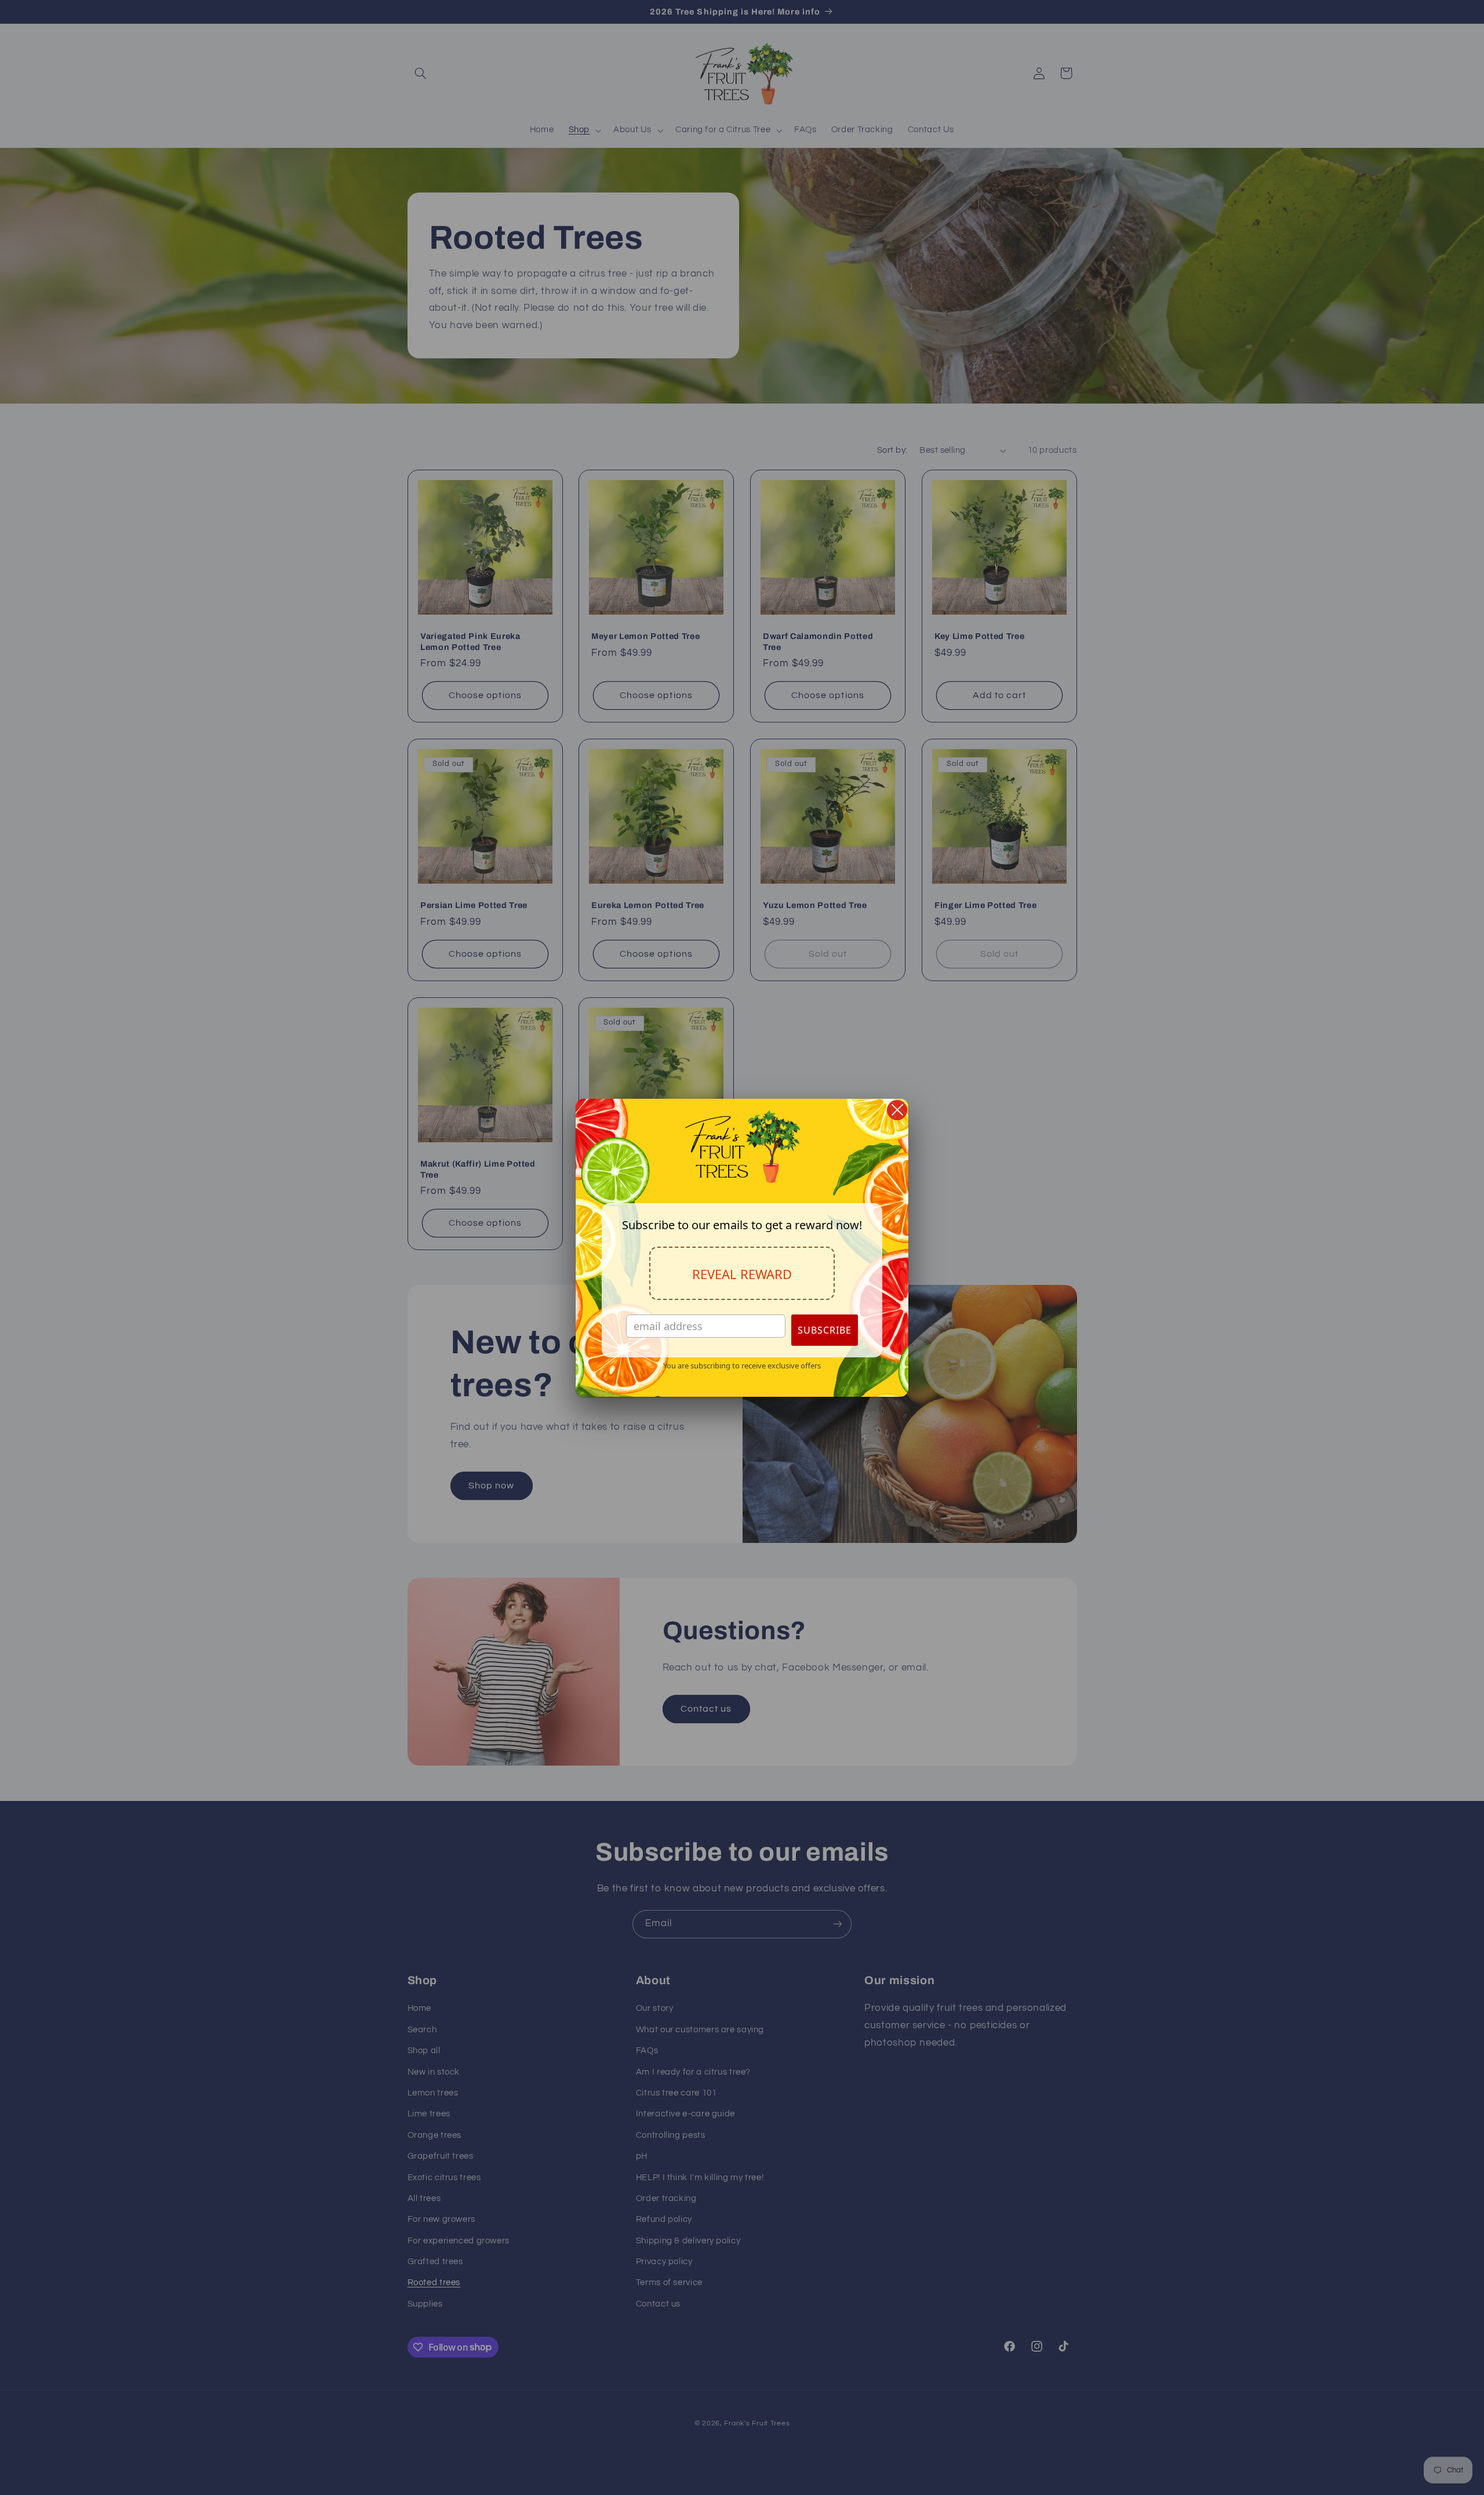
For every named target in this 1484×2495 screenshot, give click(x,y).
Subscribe (825, 1330)
